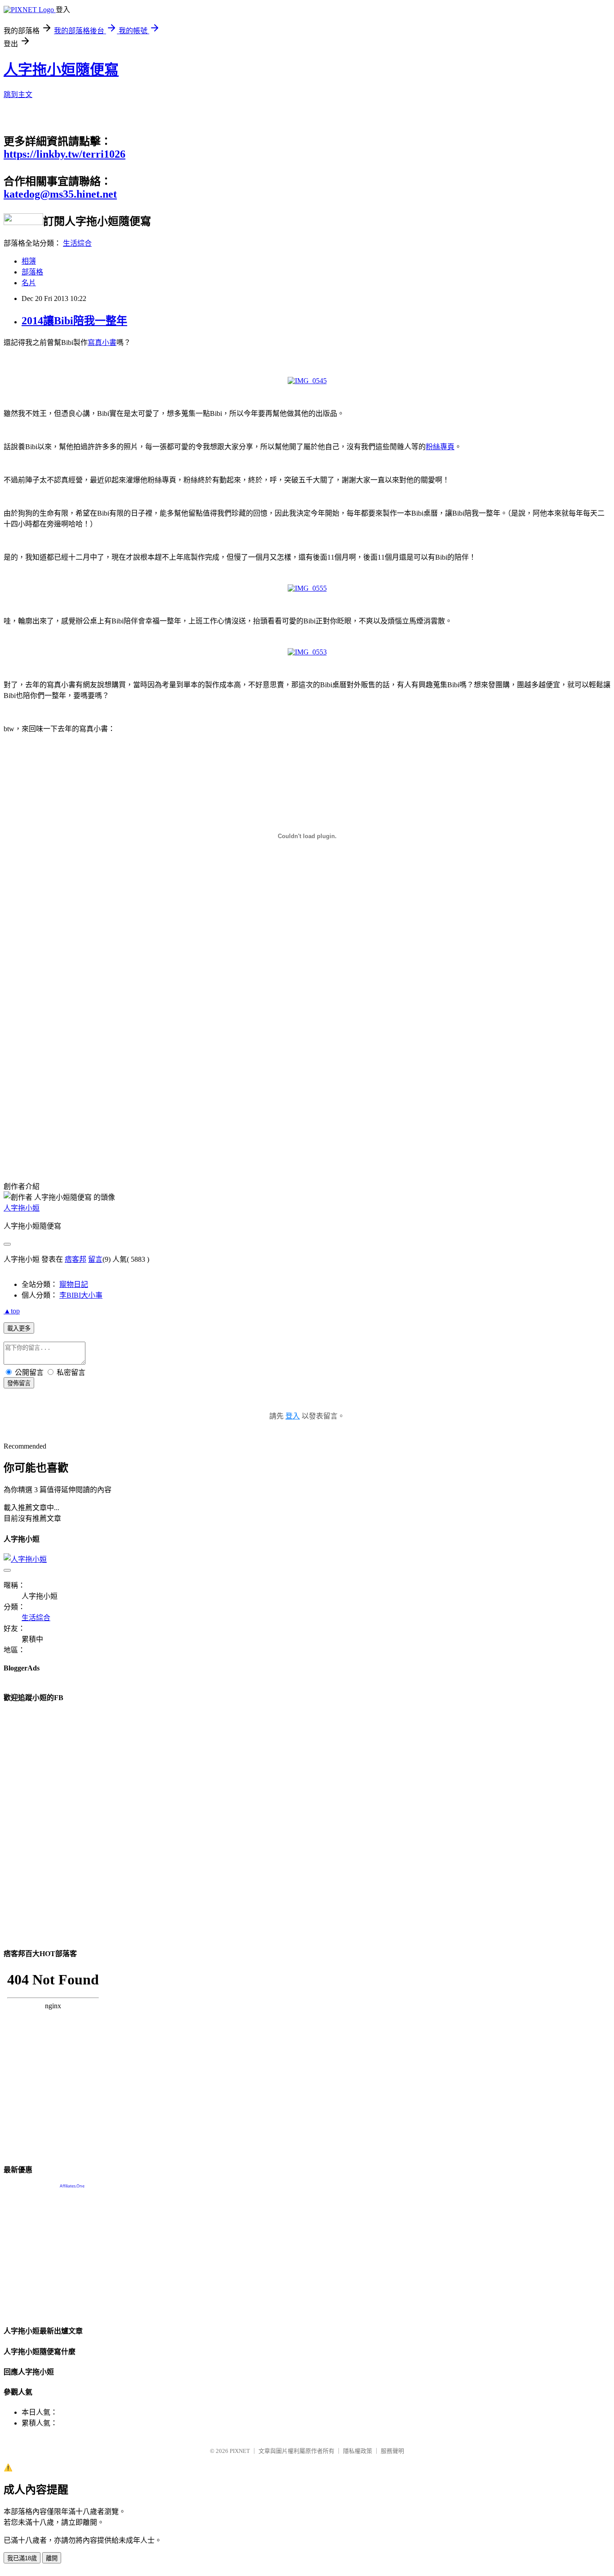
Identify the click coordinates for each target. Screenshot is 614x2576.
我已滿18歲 (22, 2558)
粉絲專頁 (440, 447)
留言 (95, 1259)
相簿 (29, 261)
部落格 (32, 272)
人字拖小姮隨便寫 (61, 70)
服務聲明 (392, 2451)
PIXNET (240, 2451)
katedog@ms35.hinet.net (60, 194)
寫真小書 (102, 342)
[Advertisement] (79, 1093)
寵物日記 (74, 1284)
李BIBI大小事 (81, 1295)
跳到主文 (18, 95)
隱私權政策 (358, 2451)
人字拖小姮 (22, 1208)
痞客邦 (76, 1259)
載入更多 (19, 1328)
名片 (29, 283)
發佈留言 (19, 1383)
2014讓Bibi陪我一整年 (74, 321)
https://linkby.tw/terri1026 (65, 154)
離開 (52, 2558)
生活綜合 (77, 243)
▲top (12, 1311)
